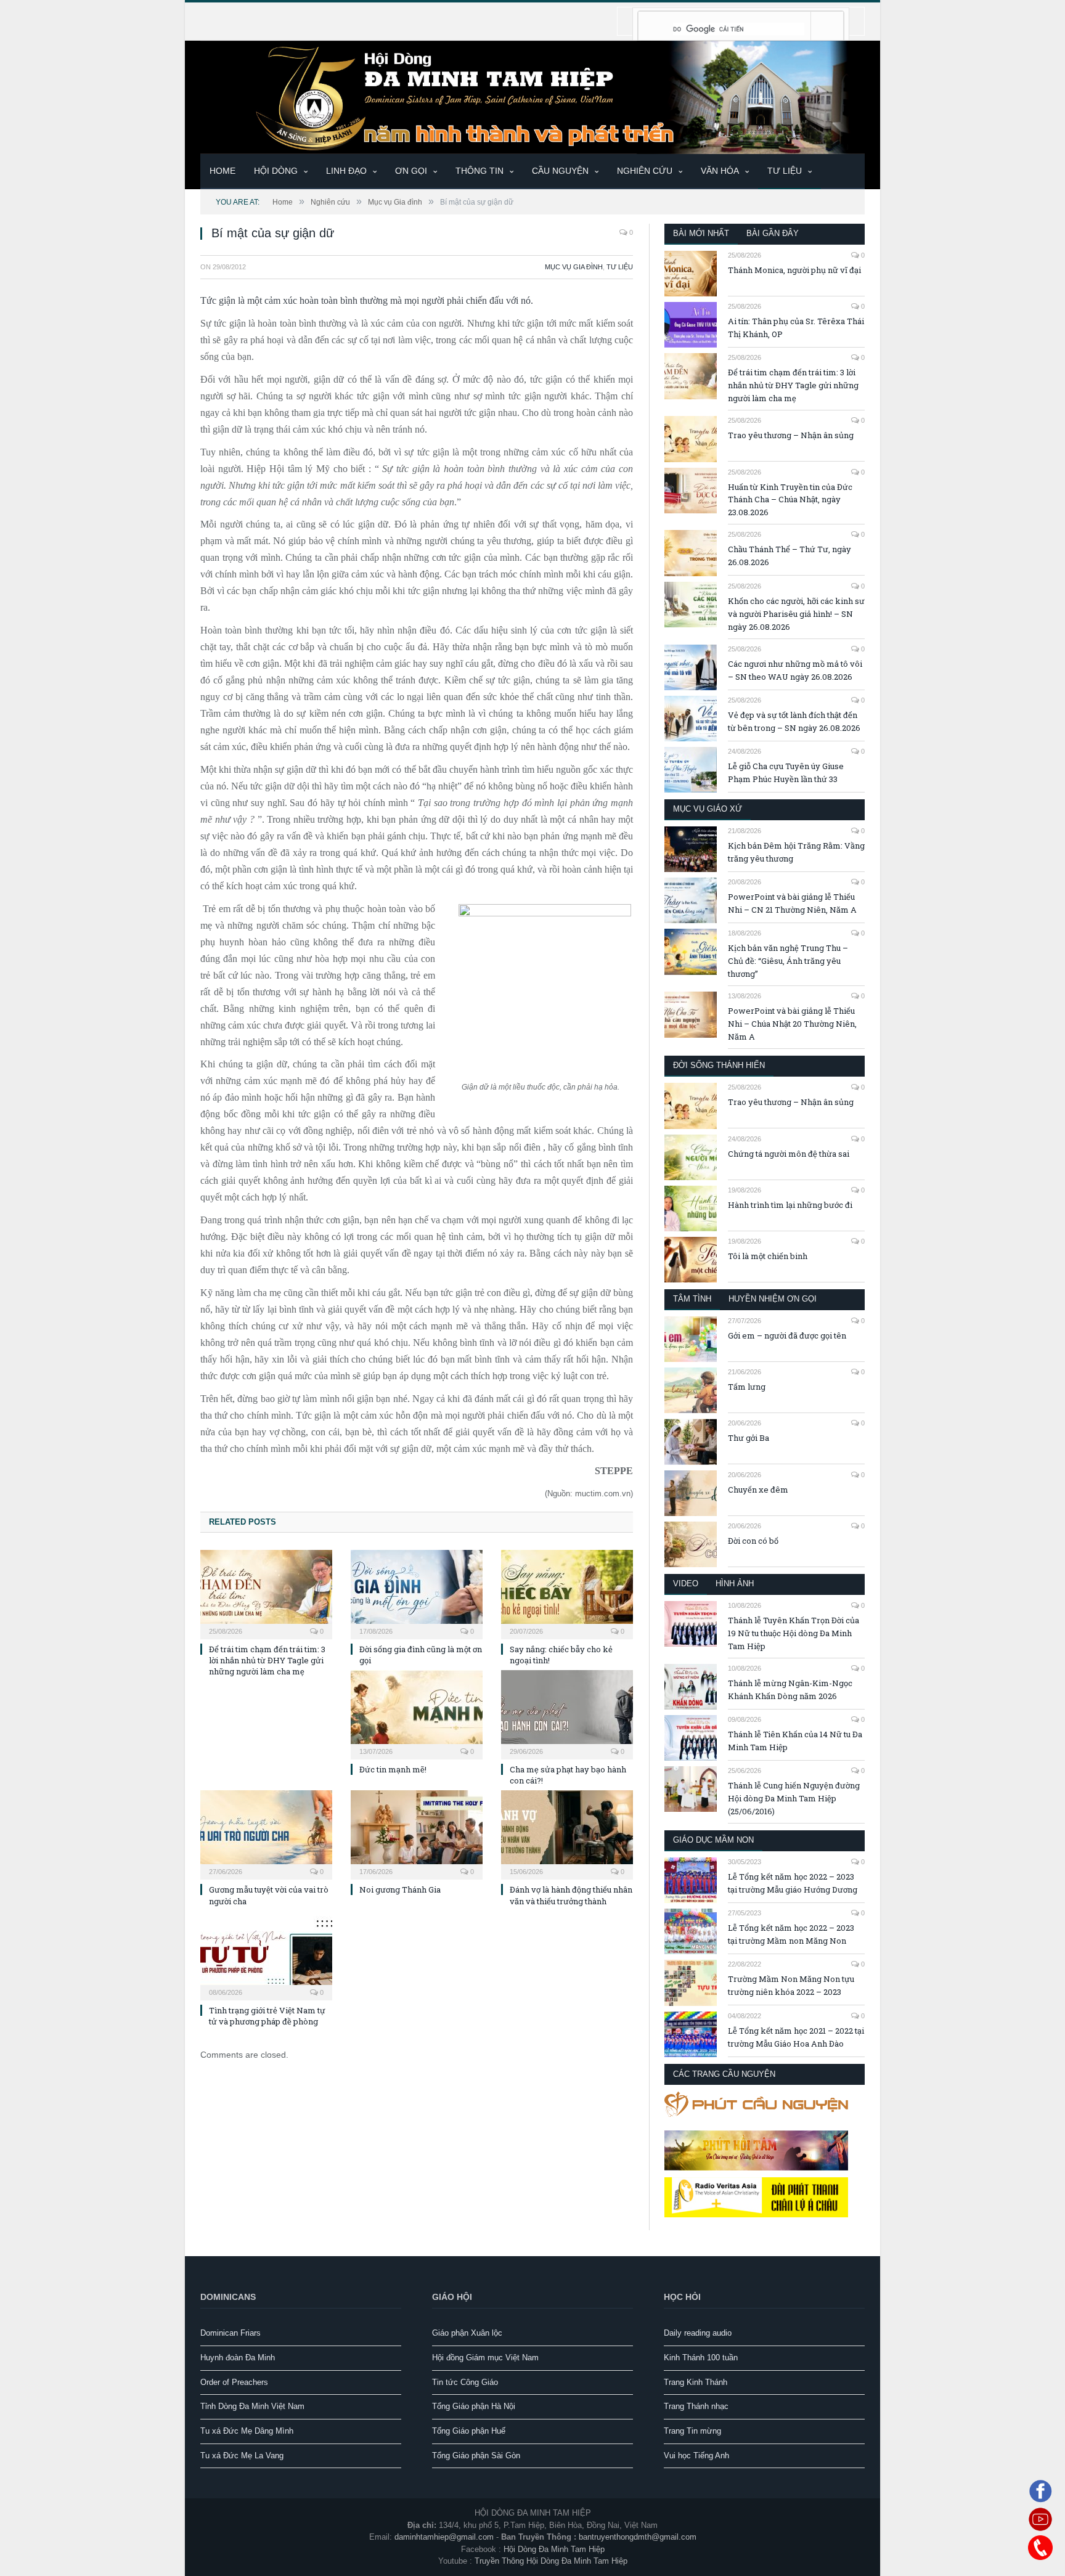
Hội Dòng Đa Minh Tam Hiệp (554, 2549)
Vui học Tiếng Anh (696, 2456)
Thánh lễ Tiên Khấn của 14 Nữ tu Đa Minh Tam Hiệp (795, 1741)
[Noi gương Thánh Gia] (417, 1833)
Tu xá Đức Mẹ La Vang (242, 2456)
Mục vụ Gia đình (574, 267)
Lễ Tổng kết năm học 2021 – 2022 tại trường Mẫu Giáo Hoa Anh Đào (796, 2037)
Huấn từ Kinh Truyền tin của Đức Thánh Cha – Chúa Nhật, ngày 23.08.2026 (790, 500)
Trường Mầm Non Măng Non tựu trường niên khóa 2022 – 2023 (791, 1985)
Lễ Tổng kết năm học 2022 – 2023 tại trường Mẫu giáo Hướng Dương (793, 1883)
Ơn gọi (411, 171)
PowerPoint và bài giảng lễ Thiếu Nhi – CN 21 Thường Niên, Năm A (792, 903)
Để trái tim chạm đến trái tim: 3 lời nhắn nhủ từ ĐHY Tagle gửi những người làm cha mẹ (267, 1660)
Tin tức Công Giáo (465, 2382)
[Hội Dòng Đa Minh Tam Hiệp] (532, 96)
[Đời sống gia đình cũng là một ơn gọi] (417, 1593)
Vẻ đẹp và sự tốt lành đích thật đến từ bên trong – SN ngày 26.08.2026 (794, 721)
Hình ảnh (735, 1584)
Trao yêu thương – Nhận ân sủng (791, 435)
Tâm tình (692, 1299)
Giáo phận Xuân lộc (467, 2333)
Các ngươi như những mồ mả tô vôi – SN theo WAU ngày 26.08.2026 (795, 670)
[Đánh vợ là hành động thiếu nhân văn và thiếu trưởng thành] (567, 1833)
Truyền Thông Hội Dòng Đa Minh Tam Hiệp (551, 2561)
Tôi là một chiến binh (768, 1256)
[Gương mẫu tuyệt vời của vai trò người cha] (266, 1833)
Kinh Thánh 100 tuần (701, 2358)
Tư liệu (785, 171)
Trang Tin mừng (692, 2431)
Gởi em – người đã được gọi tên (787, 1335)
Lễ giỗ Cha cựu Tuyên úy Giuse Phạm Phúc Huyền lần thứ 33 (786, 772)
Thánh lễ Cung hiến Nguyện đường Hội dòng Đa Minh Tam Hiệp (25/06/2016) (794, 1798)
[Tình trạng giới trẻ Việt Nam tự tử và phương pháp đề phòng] (266, 1954)
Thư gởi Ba (749, 1438)
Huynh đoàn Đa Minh (238, 2358)
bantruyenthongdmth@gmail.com (638, 2537)
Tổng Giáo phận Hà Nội (474, 2406)
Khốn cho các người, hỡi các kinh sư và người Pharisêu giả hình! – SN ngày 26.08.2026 (796, 614)
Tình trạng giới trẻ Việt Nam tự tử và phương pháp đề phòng (267, 2016)
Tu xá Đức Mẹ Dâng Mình (247, 2431)
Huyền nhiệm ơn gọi (773, 1299)
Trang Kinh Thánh (696, 2382)
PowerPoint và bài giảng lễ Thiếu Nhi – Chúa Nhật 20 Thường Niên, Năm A (792, 1024)
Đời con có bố (753, 1541)
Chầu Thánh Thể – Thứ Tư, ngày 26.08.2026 (790, 556)
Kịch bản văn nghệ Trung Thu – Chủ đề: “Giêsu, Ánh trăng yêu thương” (788, 961)
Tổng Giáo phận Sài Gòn (476, 2456)
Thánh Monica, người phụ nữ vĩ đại (794, 270)
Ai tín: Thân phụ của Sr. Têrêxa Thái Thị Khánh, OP (796, 328)
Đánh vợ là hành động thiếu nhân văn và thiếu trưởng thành (571, 1895)
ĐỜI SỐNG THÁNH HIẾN (719, 1065)
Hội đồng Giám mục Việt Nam (485, 2358)
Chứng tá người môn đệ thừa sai (789, 1154)
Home (222, 171)
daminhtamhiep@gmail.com (444, 2537)
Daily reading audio (698, 2333)
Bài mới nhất (701, 233)
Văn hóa (720, 171)
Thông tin (479, 171)
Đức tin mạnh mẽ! (393, 1769)
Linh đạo (346, 171)
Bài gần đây (773, 233)
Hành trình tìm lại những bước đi (790, 1205)
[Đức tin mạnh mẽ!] (417, 1713)
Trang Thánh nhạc (696, 2406)
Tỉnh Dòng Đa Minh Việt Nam (252, 2406)
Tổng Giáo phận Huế (469, 2431)
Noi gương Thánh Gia (400, 1889)
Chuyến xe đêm (758, 1490)
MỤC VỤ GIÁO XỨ (708, 809)
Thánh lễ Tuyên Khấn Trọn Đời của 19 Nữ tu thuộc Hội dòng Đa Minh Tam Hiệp (794, 1633)
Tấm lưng (747, 1387)
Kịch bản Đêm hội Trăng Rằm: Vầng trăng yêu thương (796, 852)
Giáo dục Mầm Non (713, 1840)
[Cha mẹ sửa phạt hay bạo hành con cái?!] (567, 1713)
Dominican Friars (231, 2333)
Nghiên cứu (645, 171)
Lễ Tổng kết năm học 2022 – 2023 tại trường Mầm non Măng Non (791, 1934)
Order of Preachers (234, 2382)
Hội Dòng (276, 171)
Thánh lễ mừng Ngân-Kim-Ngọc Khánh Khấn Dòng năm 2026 (790, 1689)
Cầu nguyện (560, 171)
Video (686, 1584)
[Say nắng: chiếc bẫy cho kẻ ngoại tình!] (567, 1593)
